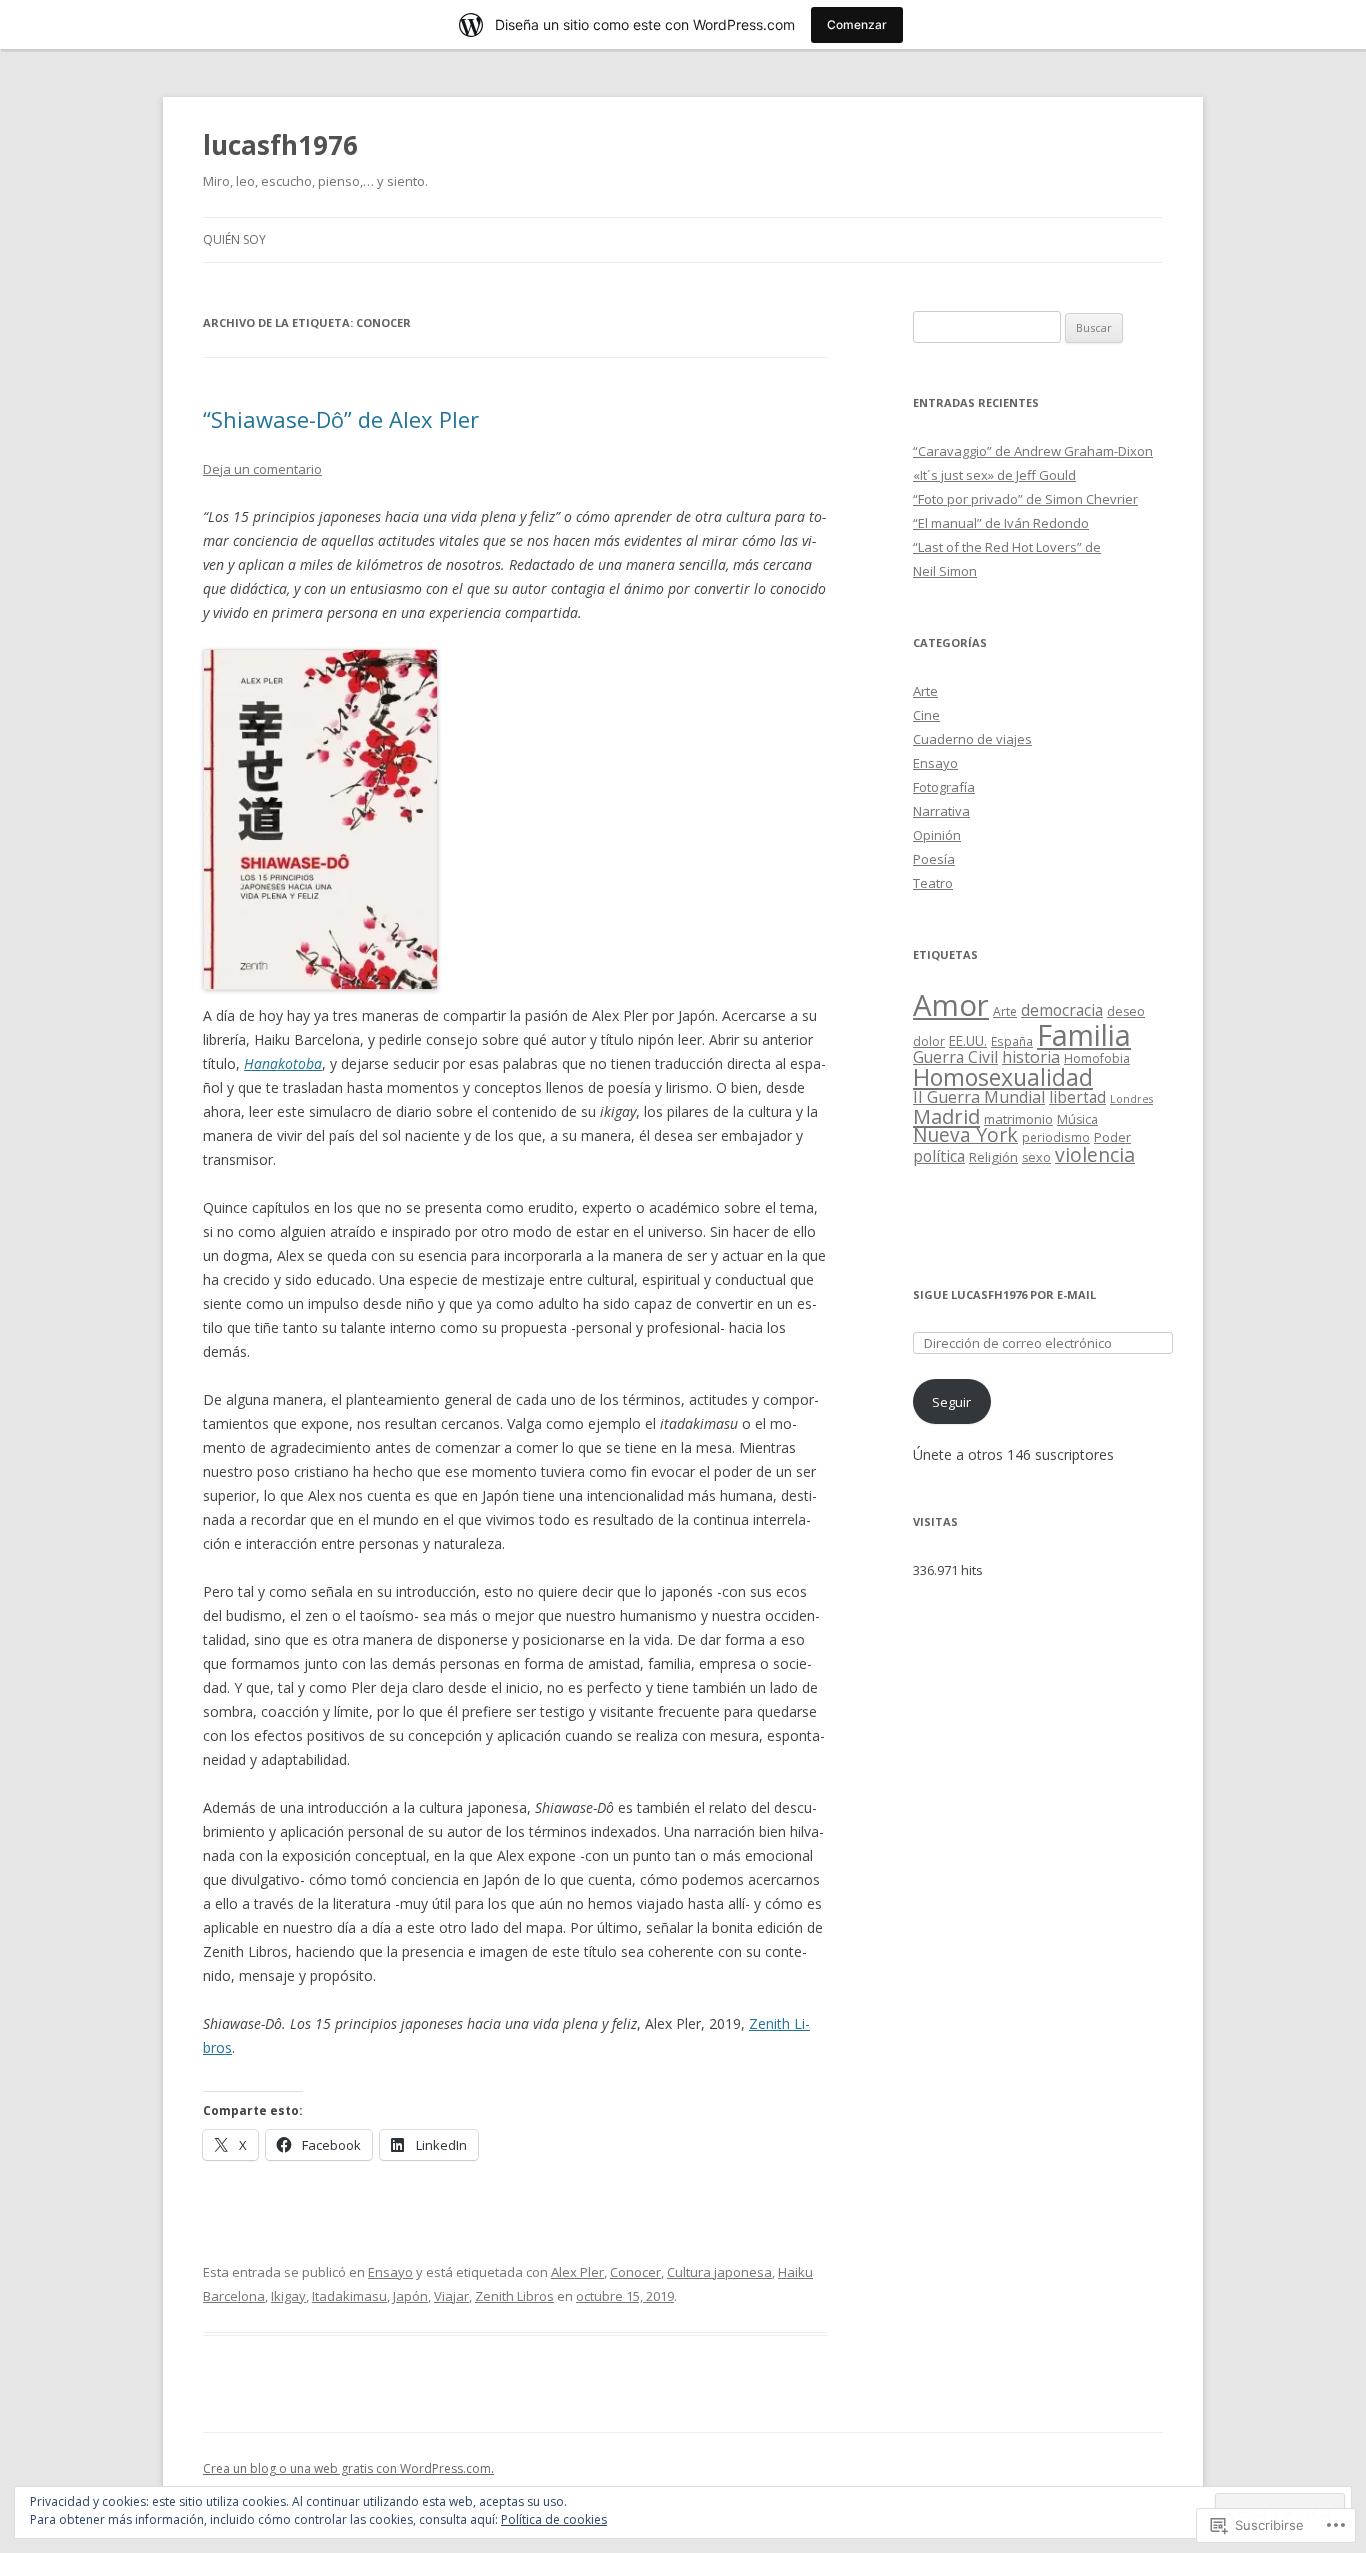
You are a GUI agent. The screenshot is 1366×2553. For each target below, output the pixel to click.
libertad (1077, 1097)
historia (1031, 1057)
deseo (1126, 1011)
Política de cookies (554, 2519)
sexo (1036, 1157)
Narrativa (941, 811)
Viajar (451, 2296)
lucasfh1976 (280, 145)
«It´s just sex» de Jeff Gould (994, 475)
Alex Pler (577, 2272)
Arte (925, 691)
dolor (929, 1041)
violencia (1095, 1154)
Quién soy (234, 239)
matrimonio (1018, 1119)
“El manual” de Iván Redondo (1001, 523)
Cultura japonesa (719, 2272)
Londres (1131, 1099)
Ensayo (390, 2272)
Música (1077, 1119)
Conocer (635, 2272)
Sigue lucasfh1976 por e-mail (1004, 1294)
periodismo (1056, 1137)
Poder (1112, 1137)
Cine (926, 715)
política (939, 1156)
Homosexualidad (1003, 1077)
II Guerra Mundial (979, 1097)
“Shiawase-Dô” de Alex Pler (341, 419)
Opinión (937, 835)
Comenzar (857, 24)
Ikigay (288, 2296)
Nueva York (965, 1135)
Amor (951, 1005)
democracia (1062, 1010)
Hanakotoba (283, 1063)
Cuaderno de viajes (972, 739)
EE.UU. (968, 1040)
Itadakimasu (349, 2296)
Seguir (951, 1402)
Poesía (934, 859)
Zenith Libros (514, 2296)
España (1012, 1041)
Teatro (933, 883)
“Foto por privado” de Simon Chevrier (1025, 499)
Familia (1084, 1034)
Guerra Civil (955, 1057)
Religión (993, 1157)
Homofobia (1097, 1058)
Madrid (946, 1116)
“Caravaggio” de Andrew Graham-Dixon (1033, 451)
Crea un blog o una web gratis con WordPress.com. (348, 2468)
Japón (410, 2296)
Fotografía (944, 787)
